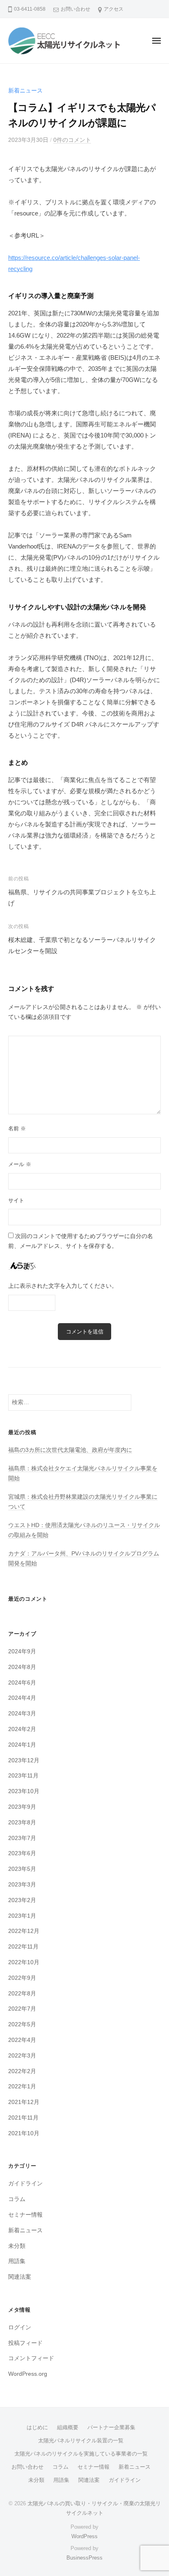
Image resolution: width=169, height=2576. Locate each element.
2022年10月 (24, 1962)
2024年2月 (22, 1729)
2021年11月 (23, 2118)
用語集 (17, 2261)
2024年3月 (22, 1714)
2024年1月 (22, 1745)
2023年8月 (22, 1823)
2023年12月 (24, 1760)
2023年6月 (22, 1853)
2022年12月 (24, 1931)
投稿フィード (25, 2343)
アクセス (114, 9)
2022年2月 (22, 2071)
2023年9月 (22, 1807)
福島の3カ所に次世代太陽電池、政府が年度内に (70, 1450)
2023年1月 (22, 1916)
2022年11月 (23, 1947)
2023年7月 (22, 1838)
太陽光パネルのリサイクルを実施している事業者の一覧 (81, 2454)
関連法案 (20, 2277)
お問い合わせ (75, 9)
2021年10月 (24, 2133)
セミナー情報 (25, 2215)
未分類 (17, 2246)
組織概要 (68, 2427)
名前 (17, 1128)
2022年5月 (22, 2024)
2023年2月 (22, 1900)
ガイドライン (25, 2184)
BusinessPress (84, 2558)
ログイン (20, 2327)
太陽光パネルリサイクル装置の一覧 (81, 2441)
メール (20, 1164)
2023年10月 (24, 1791)
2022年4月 (22, 2040)
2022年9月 (22, 1978)
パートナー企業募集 (111, 2427)
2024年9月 (22, 1651)
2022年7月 (22, 2009)
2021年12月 (24, 2102)
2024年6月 (22, 1683)
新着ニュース (25, 91)
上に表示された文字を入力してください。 (63, 1286)
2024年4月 (22, 1698)
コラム (17, 2199)
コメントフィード (31, 2358)
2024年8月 (22, 1667)
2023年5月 (22, 1869)
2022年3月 (22, 2056)
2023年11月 (23, 1776)
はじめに (37, 2427)
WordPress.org (28, 2374)
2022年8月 (22, 1994)
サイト (16, 1200)
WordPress (84, 2536)
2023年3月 (22, 1885)
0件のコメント (72, 140)
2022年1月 (22, 2086)
